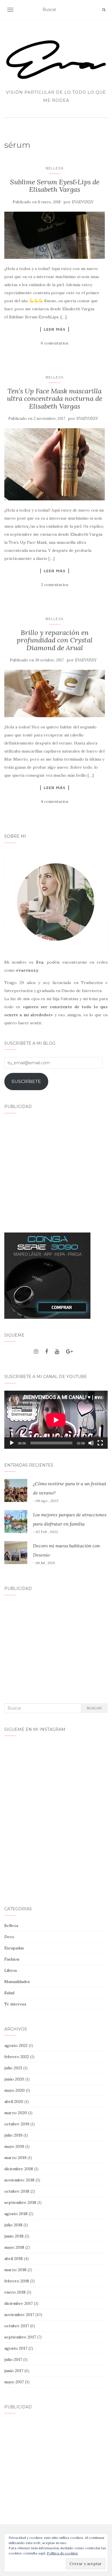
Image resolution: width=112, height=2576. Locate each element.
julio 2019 (13, 2135)
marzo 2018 (15, 2270)
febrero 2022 (17, 2057)
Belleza (55, 168)
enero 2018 (15, 2292)
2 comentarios (55, 585)
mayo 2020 (15, 2090)
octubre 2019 (17, 2124)
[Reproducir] (12, 1443)
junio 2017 (14, 2371)
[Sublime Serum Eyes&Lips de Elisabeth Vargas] (55, 235)
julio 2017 (13, 2359)
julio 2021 (13, 2068)
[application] (56, 1420)
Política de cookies (62, 2553)
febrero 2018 (17, 2281)
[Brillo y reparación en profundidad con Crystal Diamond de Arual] (55, 693)
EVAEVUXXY (83, 202)
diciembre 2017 (19, 2303)
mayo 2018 (14, 2247)
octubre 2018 (17, 2191)
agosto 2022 (16, 2045)
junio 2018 (14, 2236)
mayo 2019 (14, 2146)
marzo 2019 (15, 2158)
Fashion (12, 1959)
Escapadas (14, 1948)
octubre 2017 (17, 2326)
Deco (9, 1937)
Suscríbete (26, 1081)
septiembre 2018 (20, 2202)
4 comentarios (55, 801)
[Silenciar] (91, 1443)
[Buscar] (104, 10)
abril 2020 (14, 2102)
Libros (11, 1970)
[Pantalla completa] (100, 1443)
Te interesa (15, 2004)
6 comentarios (55, 343)
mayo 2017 (14, 2382)
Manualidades (17, 1982)
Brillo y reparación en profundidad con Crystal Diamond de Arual (55, 640)
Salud (9, 1993)
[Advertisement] (56, 1169)
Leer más (55, 329)
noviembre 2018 (19, 2180)
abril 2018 (13, 2259)
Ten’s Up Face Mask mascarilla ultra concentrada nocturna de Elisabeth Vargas (55, 399)
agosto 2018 (16, 2214)
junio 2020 (14, 2079)
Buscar (94, 1708)
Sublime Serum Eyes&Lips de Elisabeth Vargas (55, 186)
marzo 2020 (16, 2113)
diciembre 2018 (19, 2169)
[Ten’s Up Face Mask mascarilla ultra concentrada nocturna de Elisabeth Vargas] (55, 464)
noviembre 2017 (19, 2315)
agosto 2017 (16, 2348)
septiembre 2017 (20, 2337)
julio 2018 (13, 2225)
